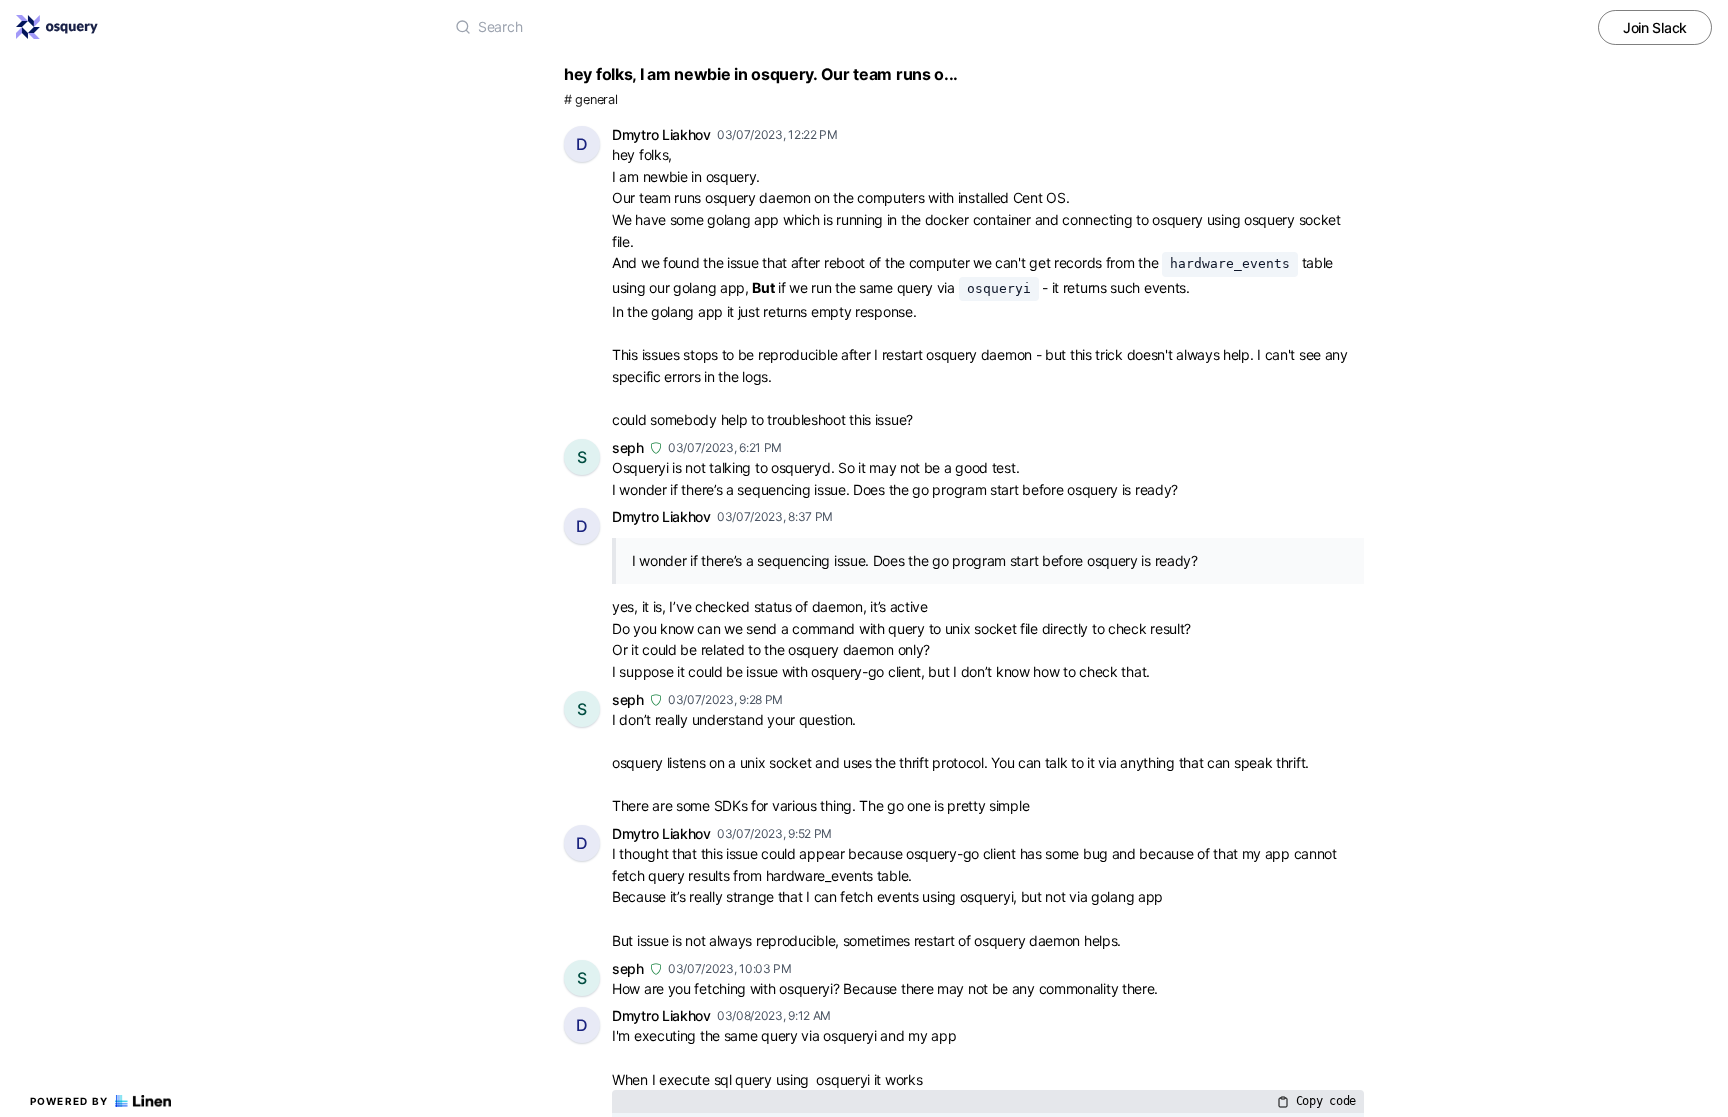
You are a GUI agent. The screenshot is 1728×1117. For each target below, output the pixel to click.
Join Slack (1655, 27)
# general (590, 99)
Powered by (69, 1101)
